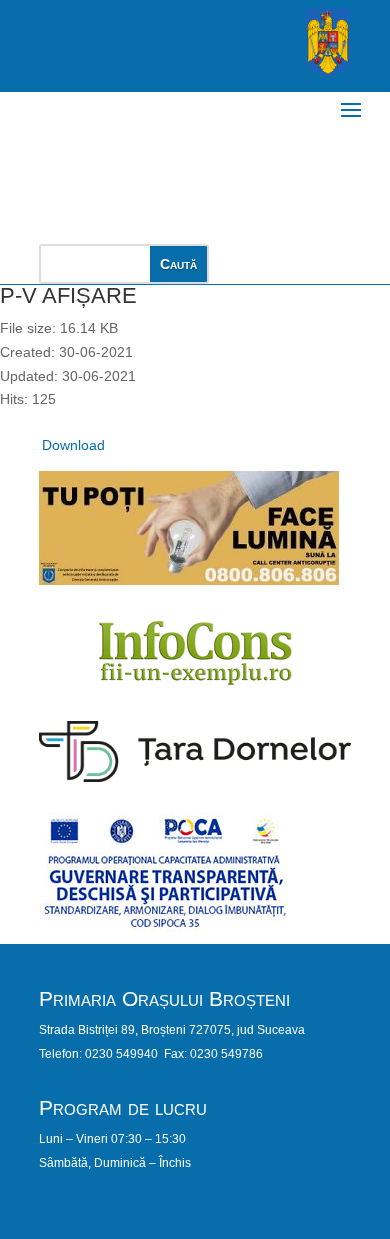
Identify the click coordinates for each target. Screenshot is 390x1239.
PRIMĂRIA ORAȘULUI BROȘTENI (181, 157)
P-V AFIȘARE (68, 295)
